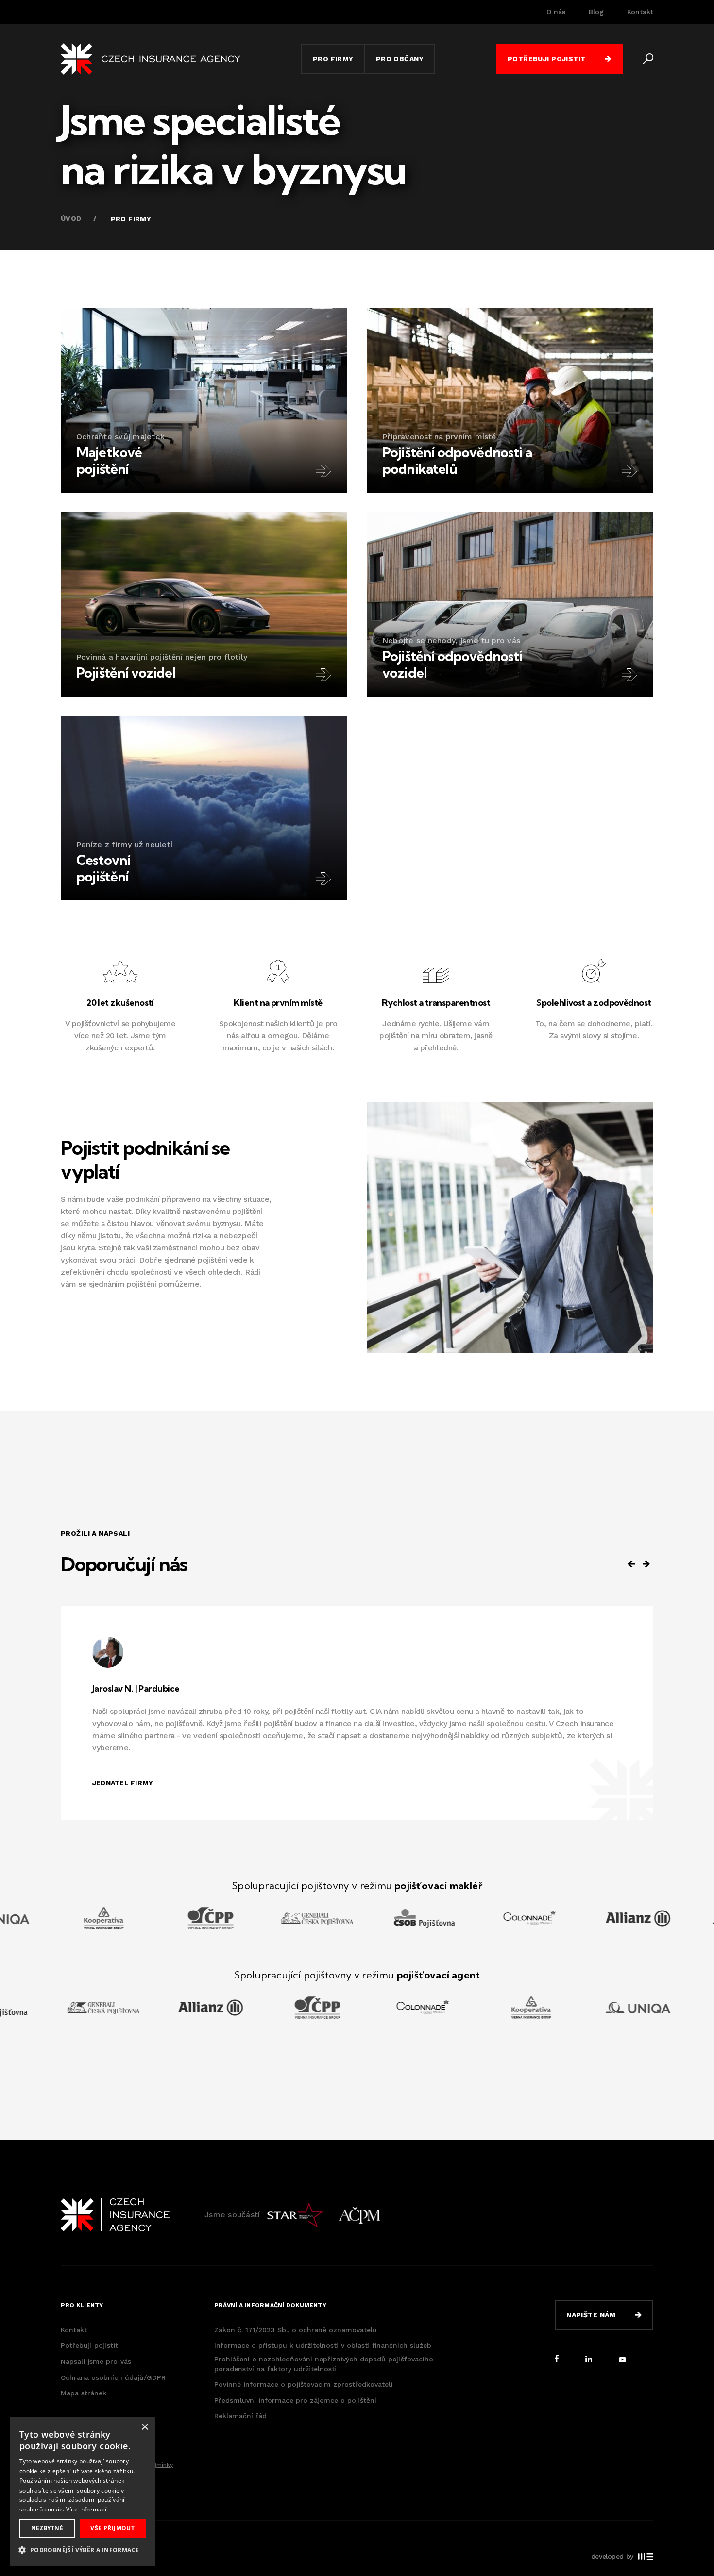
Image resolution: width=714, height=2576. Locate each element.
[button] (83, 2550)
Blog (596, 12)
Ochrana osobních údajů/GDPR (113, 2377)
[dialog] (83, 2492)
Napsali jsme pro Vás (96, 2361)
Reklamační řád (240, 2416)
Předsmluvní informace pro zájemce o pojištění (295, 2400)
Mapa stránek (84, 2393)
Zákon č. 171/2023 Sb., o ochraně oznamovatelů (296, 2330)
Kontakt (640, 12)
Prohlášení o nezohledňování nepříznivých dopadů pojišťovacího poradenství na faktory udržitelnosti (324, 2364)
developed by (612, 2556)
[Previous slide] (631, 1564)
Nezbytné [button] (47, 2528)
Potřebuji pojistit (89, 2345)
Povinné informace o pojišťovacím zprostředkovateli (303, 2384)
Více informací (86, 2509)
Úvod (71, 218)
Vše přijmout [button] (112, 2528)
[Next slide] (646, 1564)
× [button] (144, 2427)
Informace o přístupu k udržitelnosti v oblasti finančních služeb (323, 2345)
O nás (556, 12)
